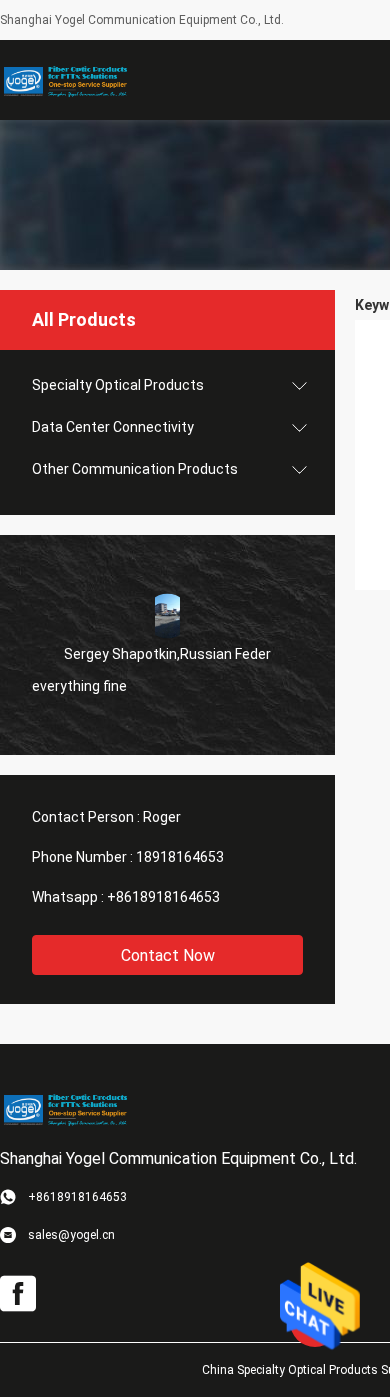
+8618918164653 (163, 897)
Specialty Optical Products (118, 385)
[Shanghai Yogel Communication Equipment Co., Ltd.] (65, 80)
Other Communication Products (135, 469)
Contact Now (168, 955)
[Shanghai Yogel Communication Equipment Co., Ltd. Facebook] (18, 1294)
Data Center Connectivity (113, 427)
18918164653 (180, 857)
